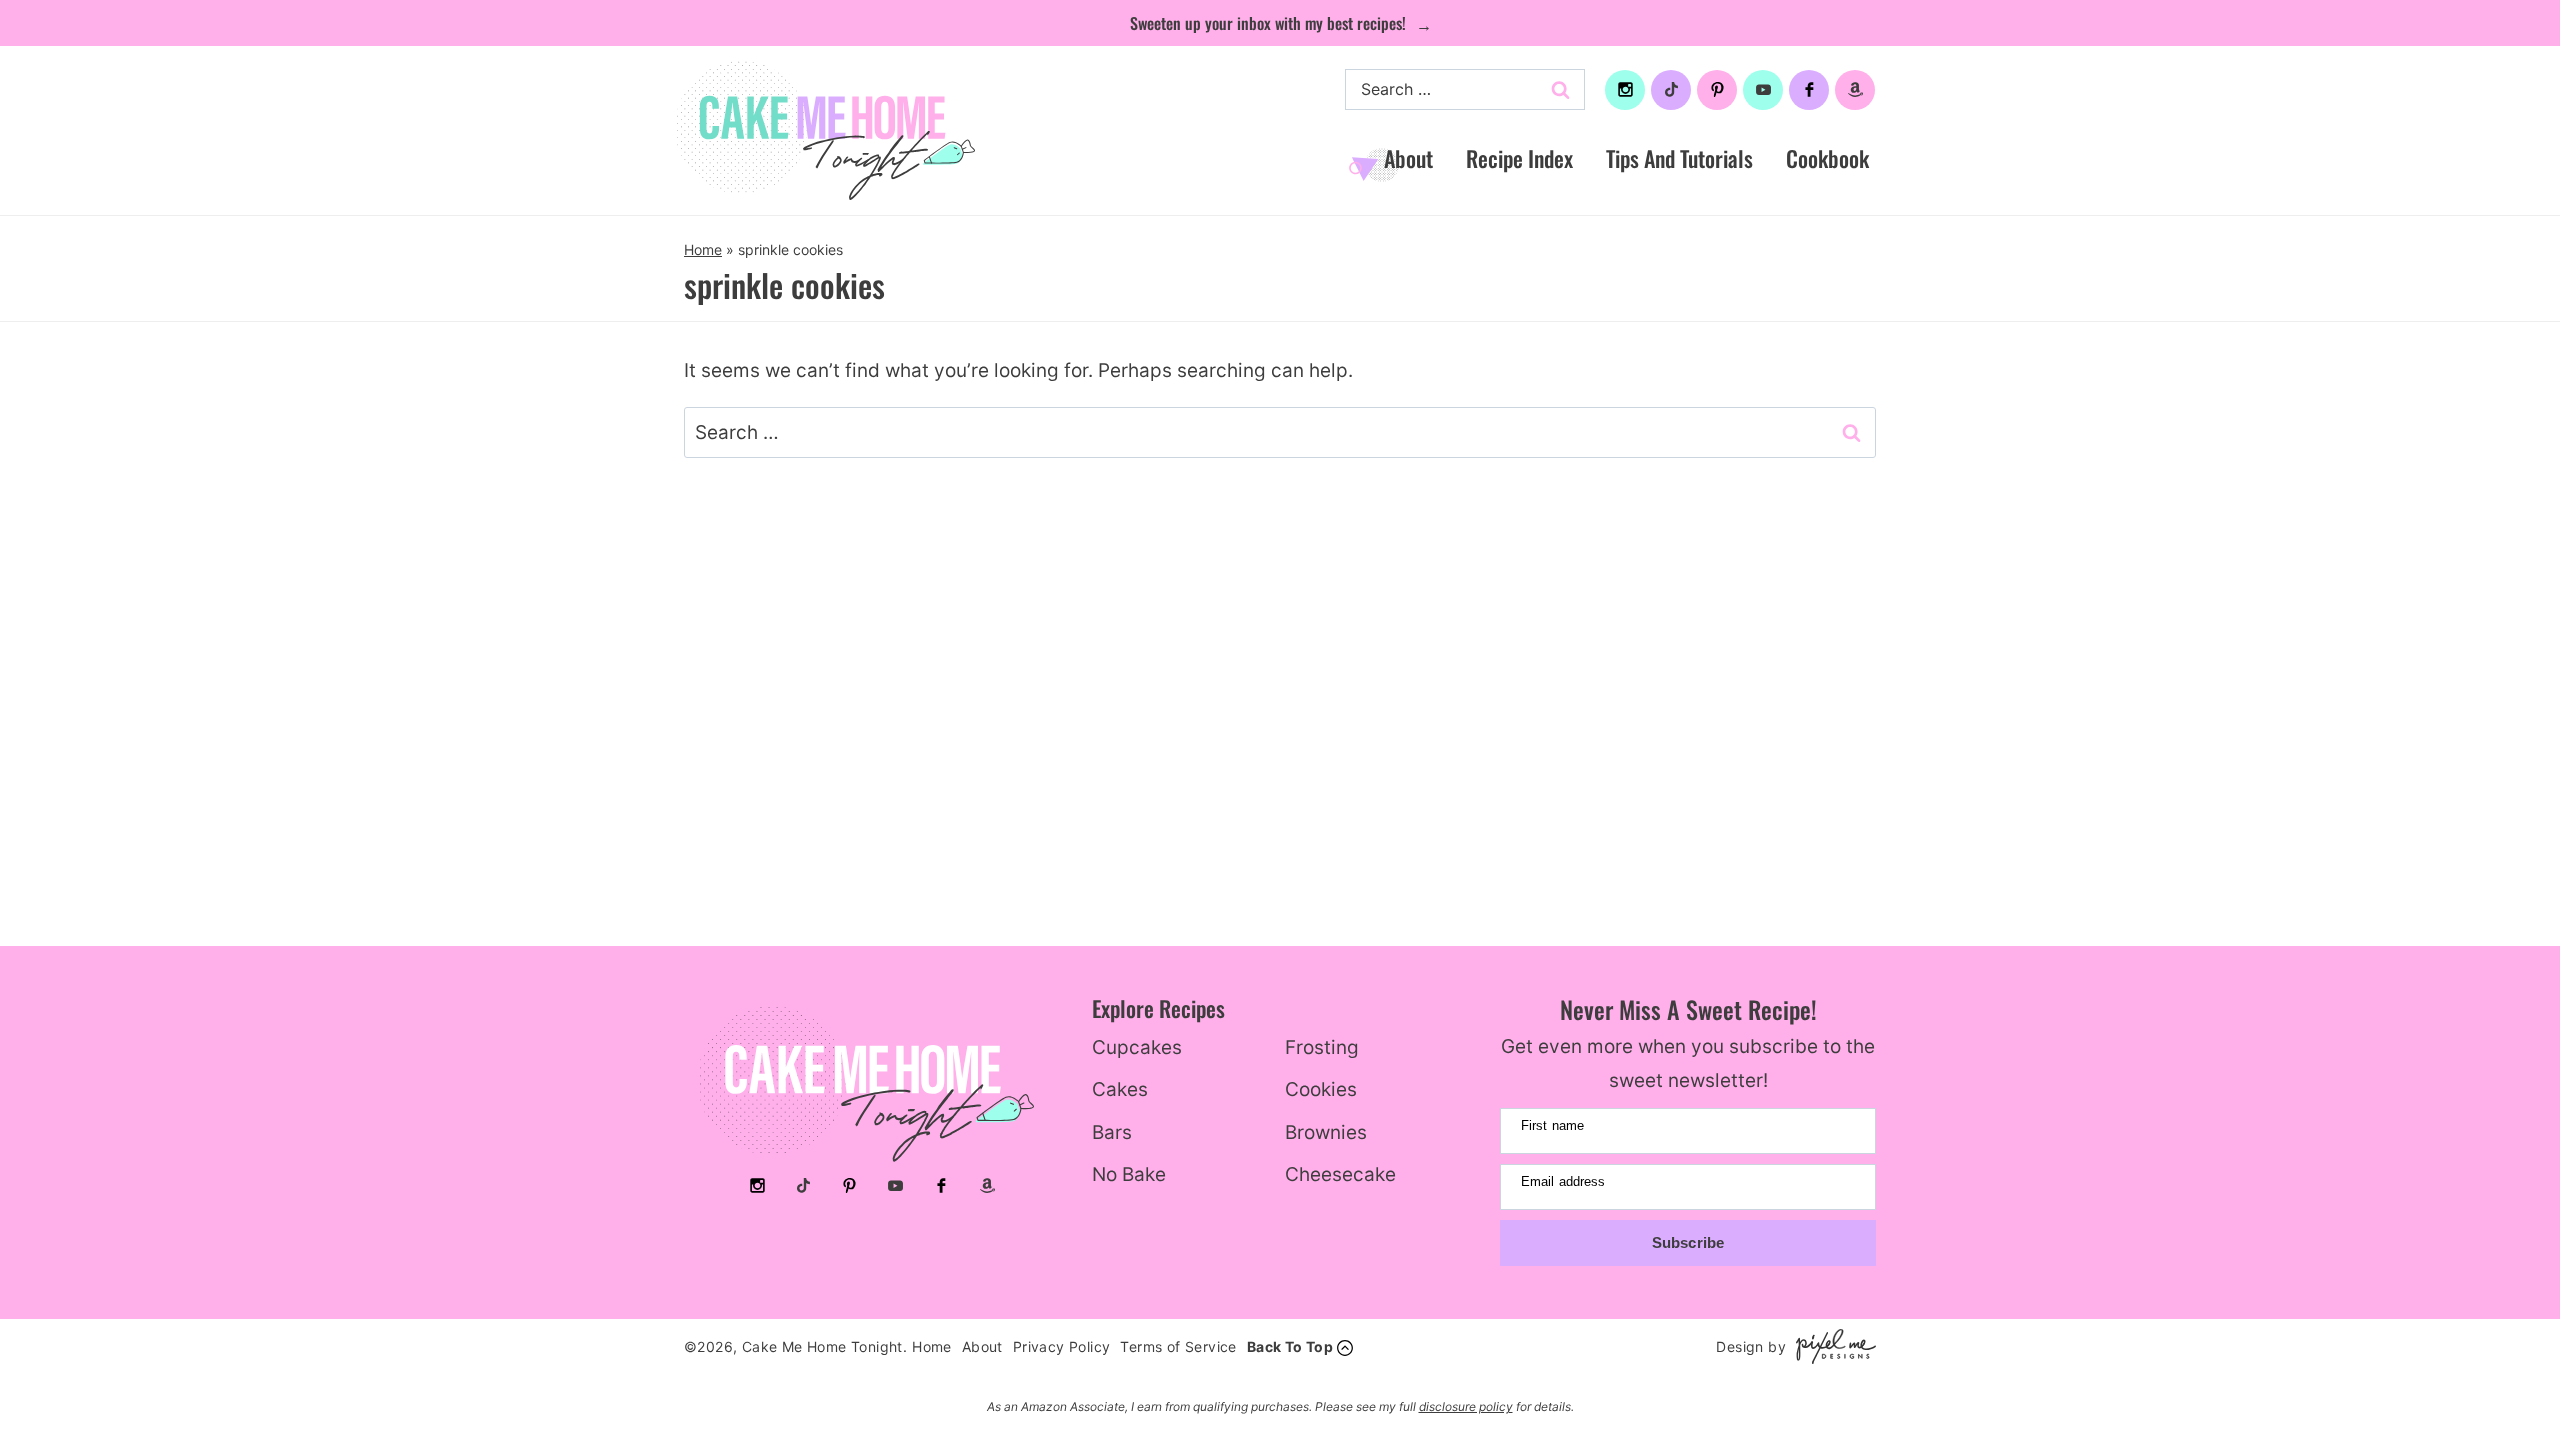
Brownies (1326, 1132)
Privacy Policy (1062, 1346)
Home (703, 249)
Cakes (1120, 1089)
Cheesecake (1340, 1174)
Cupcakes (1137, 1047)
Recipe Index (1519, 158)
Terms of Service (1178, 1346)
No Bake (1129, 1174)
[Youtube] (1763, 90)
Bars (1112, 1132)
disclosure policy (1466, 1406)
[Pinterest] (1717, 90)
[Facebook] (1809, 90)
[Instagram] (1625, 90)
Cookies (1321, 1089)
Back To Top (1290, 1346)
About (1408, 158)
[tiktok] (1671, 90)
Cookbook (1827, 158)
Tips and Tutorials (1679, 158)
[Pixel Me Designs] (1831, 1346)
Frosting (1322, 1047)
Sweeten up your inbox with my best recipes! (1270, 23)
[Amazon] (1855, 90)
